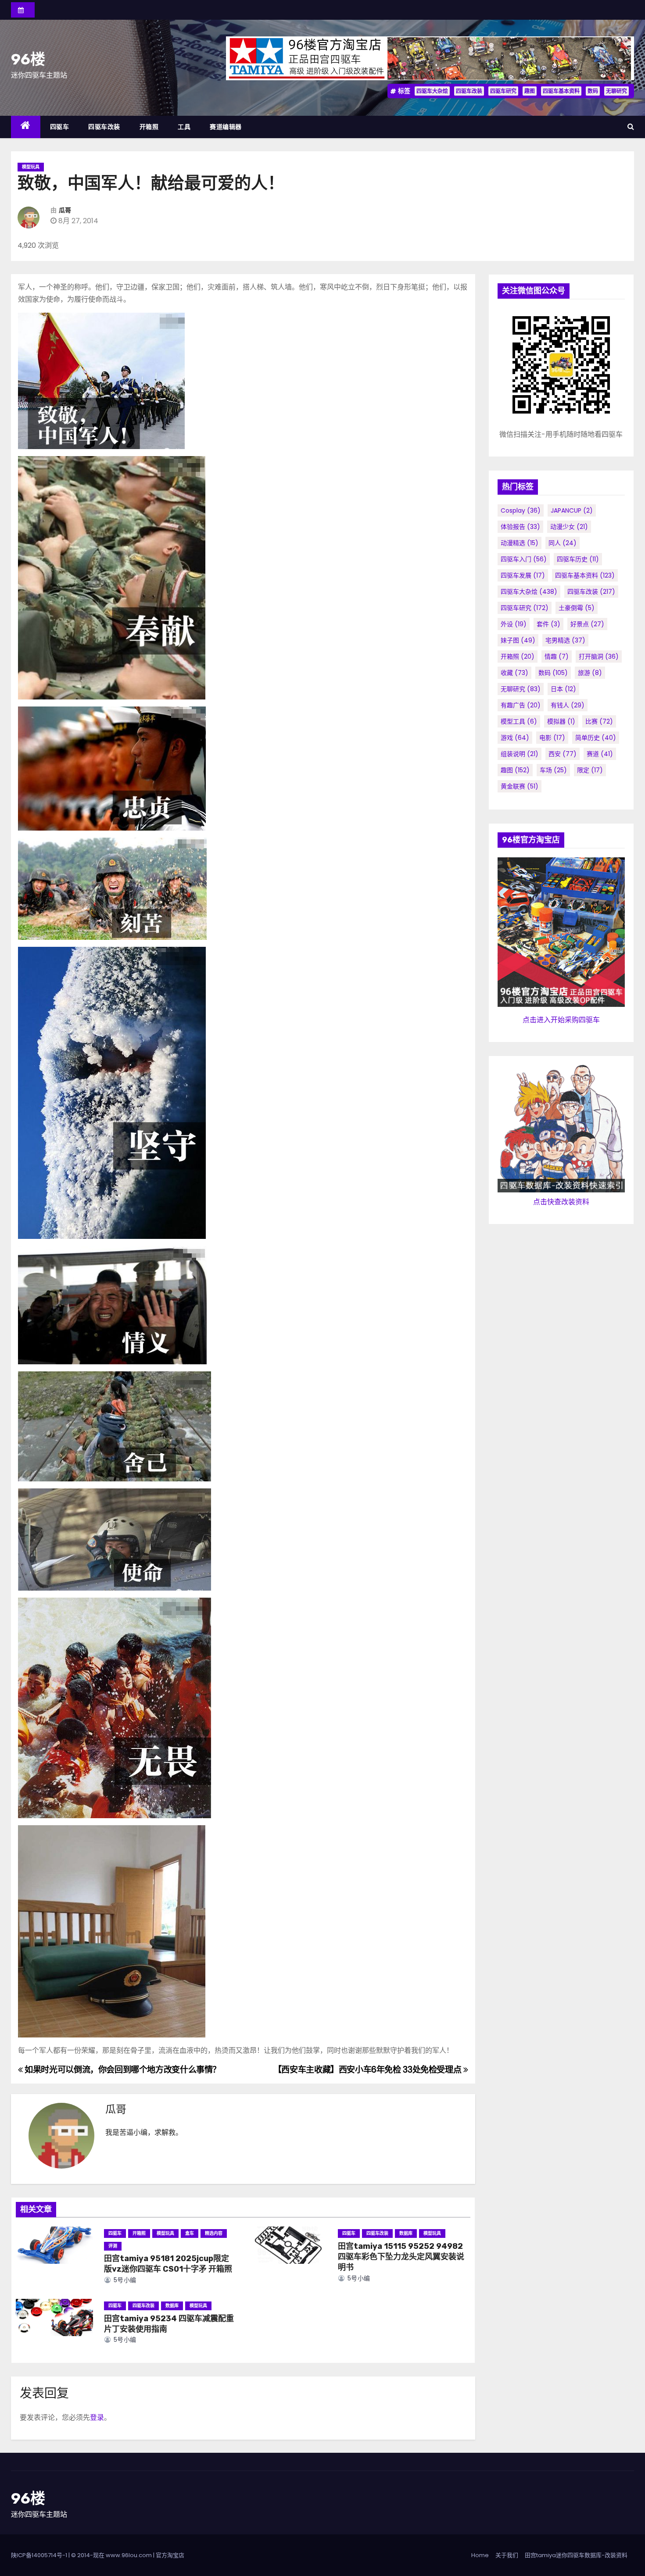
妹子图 (518, 640)
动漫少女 (569, 527)
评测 (113, 2246)
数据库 (406, 2233)
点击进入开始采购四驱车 (561, 1020)
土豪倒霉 (577, 608)
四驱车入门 (524, 559)
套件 (548, 624)
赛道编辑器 (226, 127)
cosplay (521, 510)
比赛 (599, 721)
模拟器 (561, 721)
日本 (563, 689)
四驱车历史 (578, 559)
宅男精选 (565, 640)
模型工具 (519, 721)
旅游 (590, 673)
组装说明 (520, 754)
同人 (563, 543)
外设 (514, 624)
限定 (590, 770)
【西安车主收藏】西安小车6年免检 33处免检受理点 (368, 2070)
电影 (552, 738)
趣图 (530, 91)
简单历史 (596, 738)
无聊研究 (616, 91)
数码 (593, 91)
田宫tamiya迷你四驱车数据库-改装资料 (576, 2555)
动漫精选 (520, 543)
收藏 (514, 673)
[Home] (26, 127)
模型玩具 (31, 167)
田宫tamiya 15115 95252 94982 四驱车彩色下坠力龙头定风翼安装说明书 (401, 2257)
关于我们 (507, 2555)
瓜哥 (65, 210)
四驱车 (60, 127)
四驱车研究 (503, 91)
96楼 (28, 59)
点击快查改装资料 (561, 1202)
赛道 (600, 754)
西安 (563, 754)
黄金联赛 (520, 786)
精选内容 (214, 2233)
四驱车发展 (523, 575)
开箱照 (149, 127)
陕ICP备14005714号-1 (39, 2555)
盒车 (190, 2233)
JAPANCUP (572, 510)
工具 (184, 127)
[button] (631, 127)
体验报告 (520, 527)
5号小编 (124, 2280)
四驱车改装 (469, 91)
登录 (97, 2417)
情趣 (557, 656)
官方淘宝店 (170, 2555)
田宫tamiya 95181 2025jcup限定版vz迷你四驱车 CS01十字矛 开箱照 (168, 2264)
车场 (553, 770)
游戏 (515, 738)
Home (480, 2555)
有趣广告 (521, 705)
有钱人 (568, 705)
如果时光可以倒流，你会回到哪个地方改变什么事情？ (122, 2070)
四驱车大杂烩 (432, 91)
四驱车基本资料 (561, 91)
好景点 (587, 624)
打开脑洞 (599, 656)
